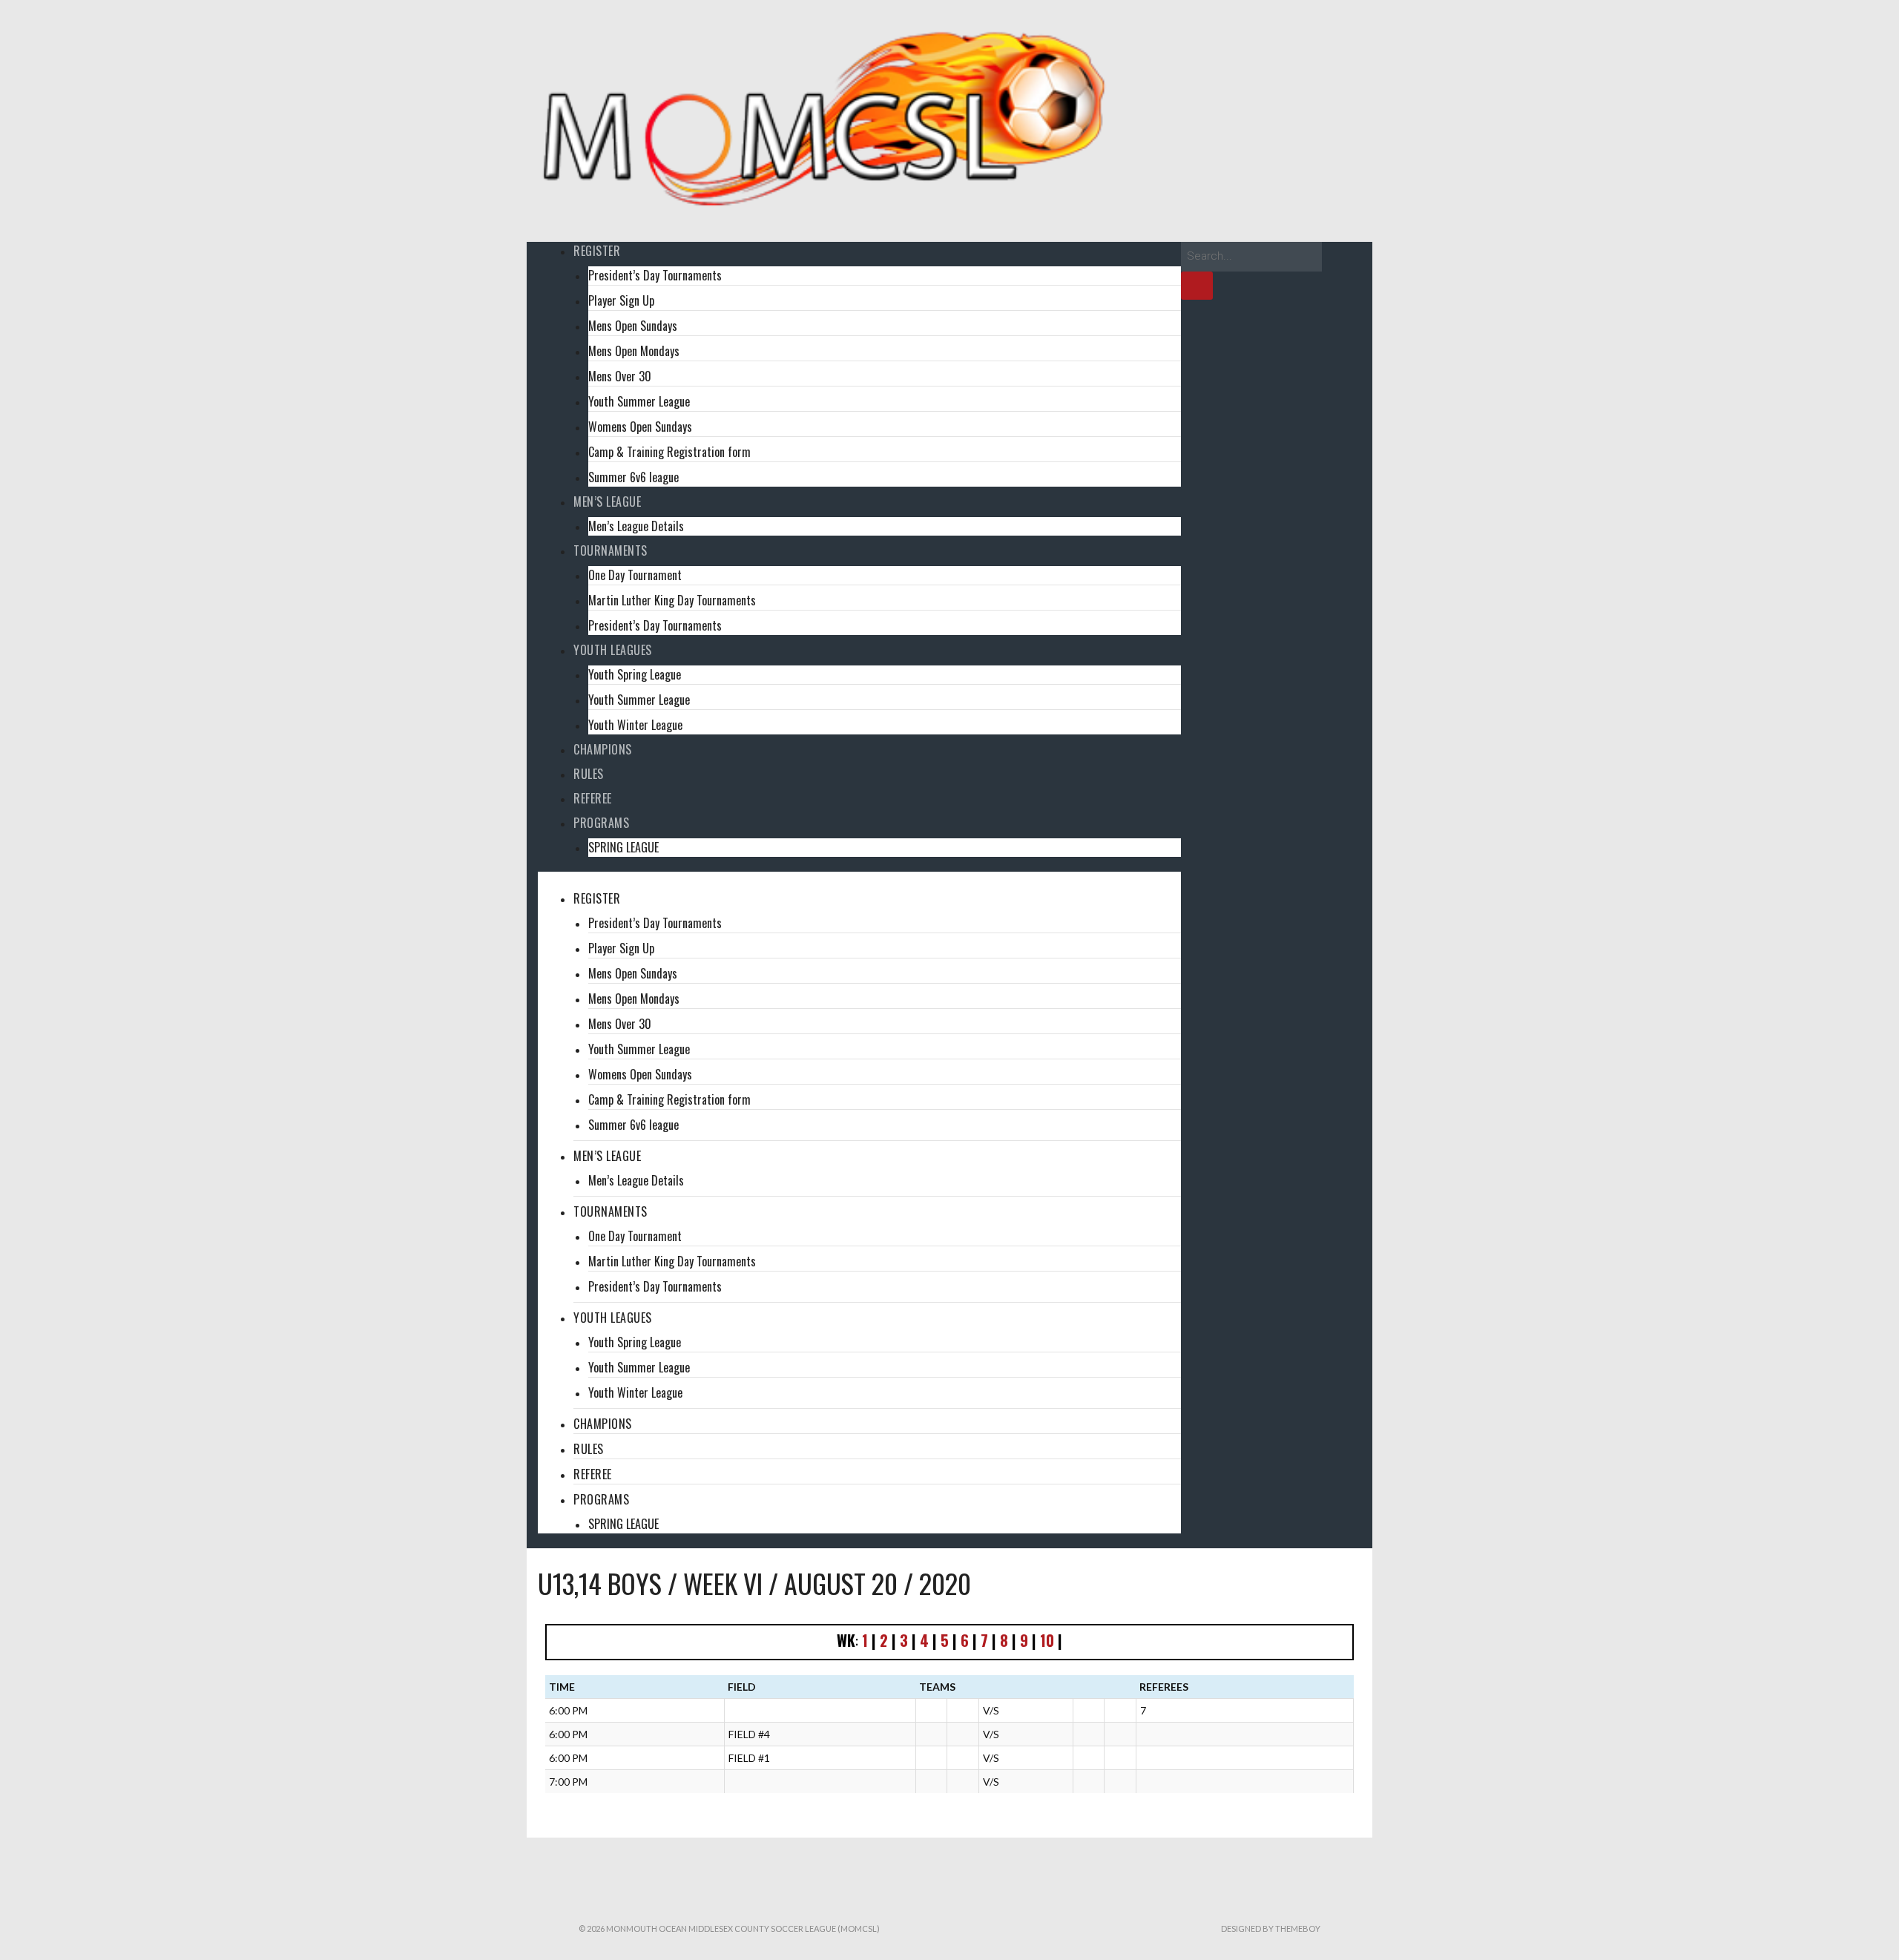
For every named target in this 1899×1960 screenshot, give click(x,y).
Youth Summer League (639, 401)
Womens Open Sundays (640, 427)
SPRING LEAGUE (623, 847)
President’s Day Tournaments (655, 275)
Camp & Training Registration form (669, 452)
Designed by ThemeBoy (1271, 1928)
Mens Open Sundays (633, 326)
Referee (593, 798)
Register (597, 251)
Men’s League (607, 501)
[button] (859, 881)
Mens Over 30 (620, 376)
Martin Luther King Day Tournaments (672, 600)
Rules (589, 774)
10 (1047, 1640)
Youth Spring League (635, 674)
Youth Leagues (613, 650)
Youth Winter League (635, 725)
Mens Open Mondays (634, 351)
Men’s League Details (636, 526)
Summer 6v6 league (633, 477)
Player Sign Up (621, 300)
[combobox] (1251, 257)
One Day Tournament (635, 575)
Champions (603, 749)
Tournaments (610, 550)
